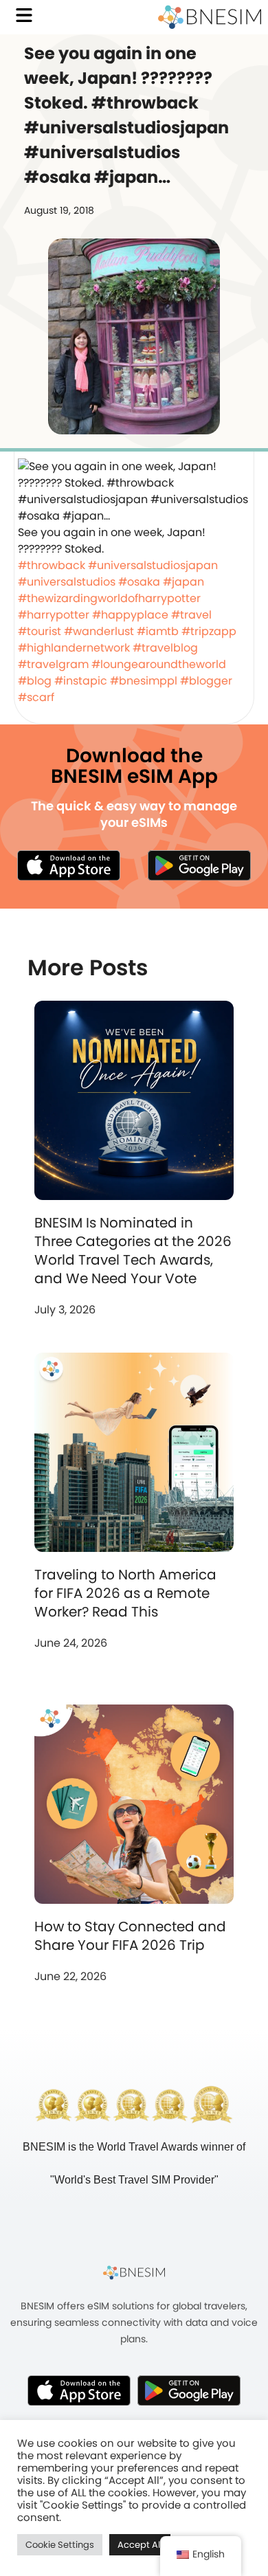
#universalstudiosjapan (153, 565)
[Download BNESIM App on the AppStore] (79, 2390)
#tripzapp (209, 631)
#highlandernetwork (74, 648)
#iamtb (158, 631)
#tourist (40, 631)
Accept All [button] (140, 2545)
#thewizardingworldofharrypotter (109, 598)
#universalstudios (67, 582)
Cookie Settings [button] (60, 2545)
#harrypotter (54, 615)
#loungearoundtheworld (159, 664)
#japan (183, 582)
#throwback (52, 565)
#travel (191, 615)
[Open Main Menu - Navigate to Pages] (24, 15)
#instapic (81, 681)
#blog (35, 681)
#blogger (206, 681)
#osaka (139, 582)
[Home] (210, 17)
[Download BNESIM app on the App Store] (69, 865)
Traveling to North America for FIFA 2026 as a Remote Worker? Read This (125, 1593)
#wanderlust (99, 631)
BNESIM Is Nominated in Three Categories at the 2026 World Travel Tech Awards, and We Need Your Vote (133, 1251)
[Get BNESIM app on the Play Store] (199, 865)
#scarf (36, 697)
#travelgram (53, 664)
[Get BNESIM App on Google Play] (189, 2390)
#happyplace (130, 615)
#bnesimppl (144, 681)
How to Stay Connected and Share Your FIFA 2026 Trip (130, 1936)
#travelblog (165, 648)
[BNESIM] (134, 2272)
